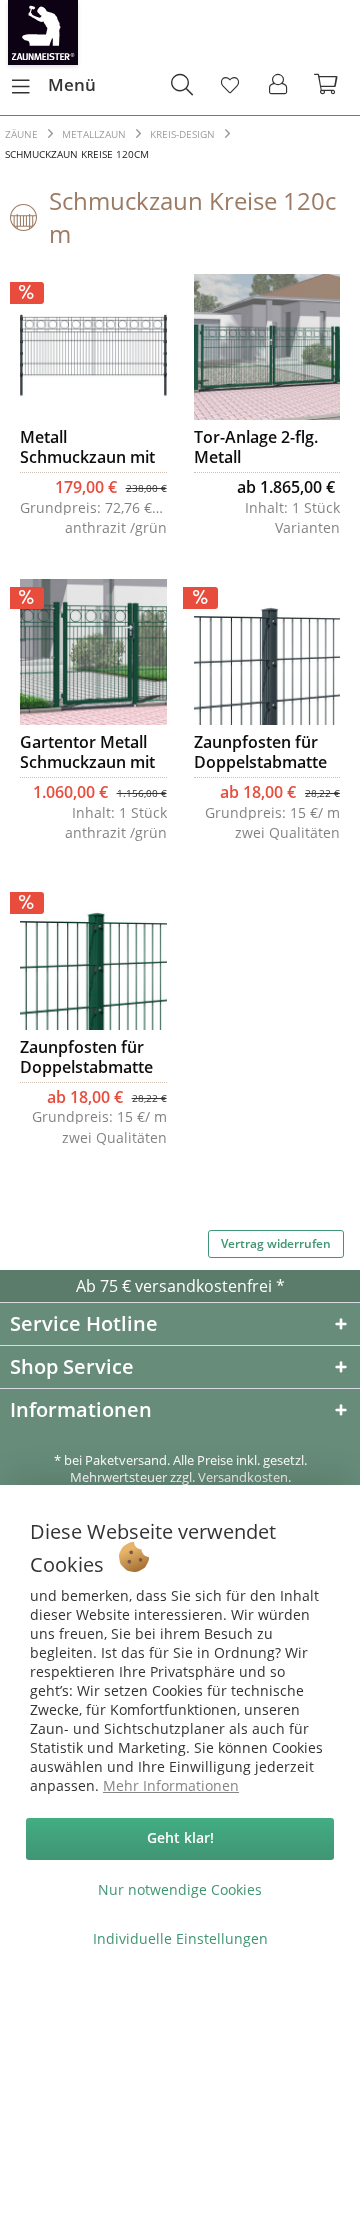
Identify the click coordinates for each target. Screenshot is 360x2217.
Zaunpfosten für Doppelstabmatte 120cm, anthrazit (260, 752)
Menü (72, 84)
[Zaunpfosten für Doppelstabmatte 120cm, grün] (93, 957)
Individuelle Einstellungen (180, 1938)
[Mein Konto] (279, 85)
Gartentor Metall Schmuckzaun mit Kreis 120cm (87, 752)
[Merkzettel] (230, 85)
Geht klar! (180, 1837)
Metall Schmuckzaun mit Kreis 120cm (87, 447)
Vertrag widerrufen (276, 1243)
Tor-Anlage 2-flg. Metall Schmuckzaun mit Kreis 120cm (261, 447)
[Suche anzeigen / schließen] (181, 85)
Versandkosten (243, 1477)
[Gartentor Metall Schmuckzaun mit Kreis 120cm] (93, 652)
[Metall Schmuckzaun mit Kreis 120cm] (93, 347)
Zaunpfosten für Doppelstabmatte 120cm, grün (86, 1057)
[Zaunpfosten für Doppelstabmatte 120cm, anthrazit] (267, 652)
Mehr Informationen (171, 1785)
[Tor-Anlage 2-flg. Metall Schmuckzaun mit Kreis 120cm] (267, 347)
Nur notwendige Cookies (180, 1889)
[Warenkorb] (328, 85)
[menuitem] (53, 85)
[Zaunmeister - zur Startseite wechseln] (43, 32)
